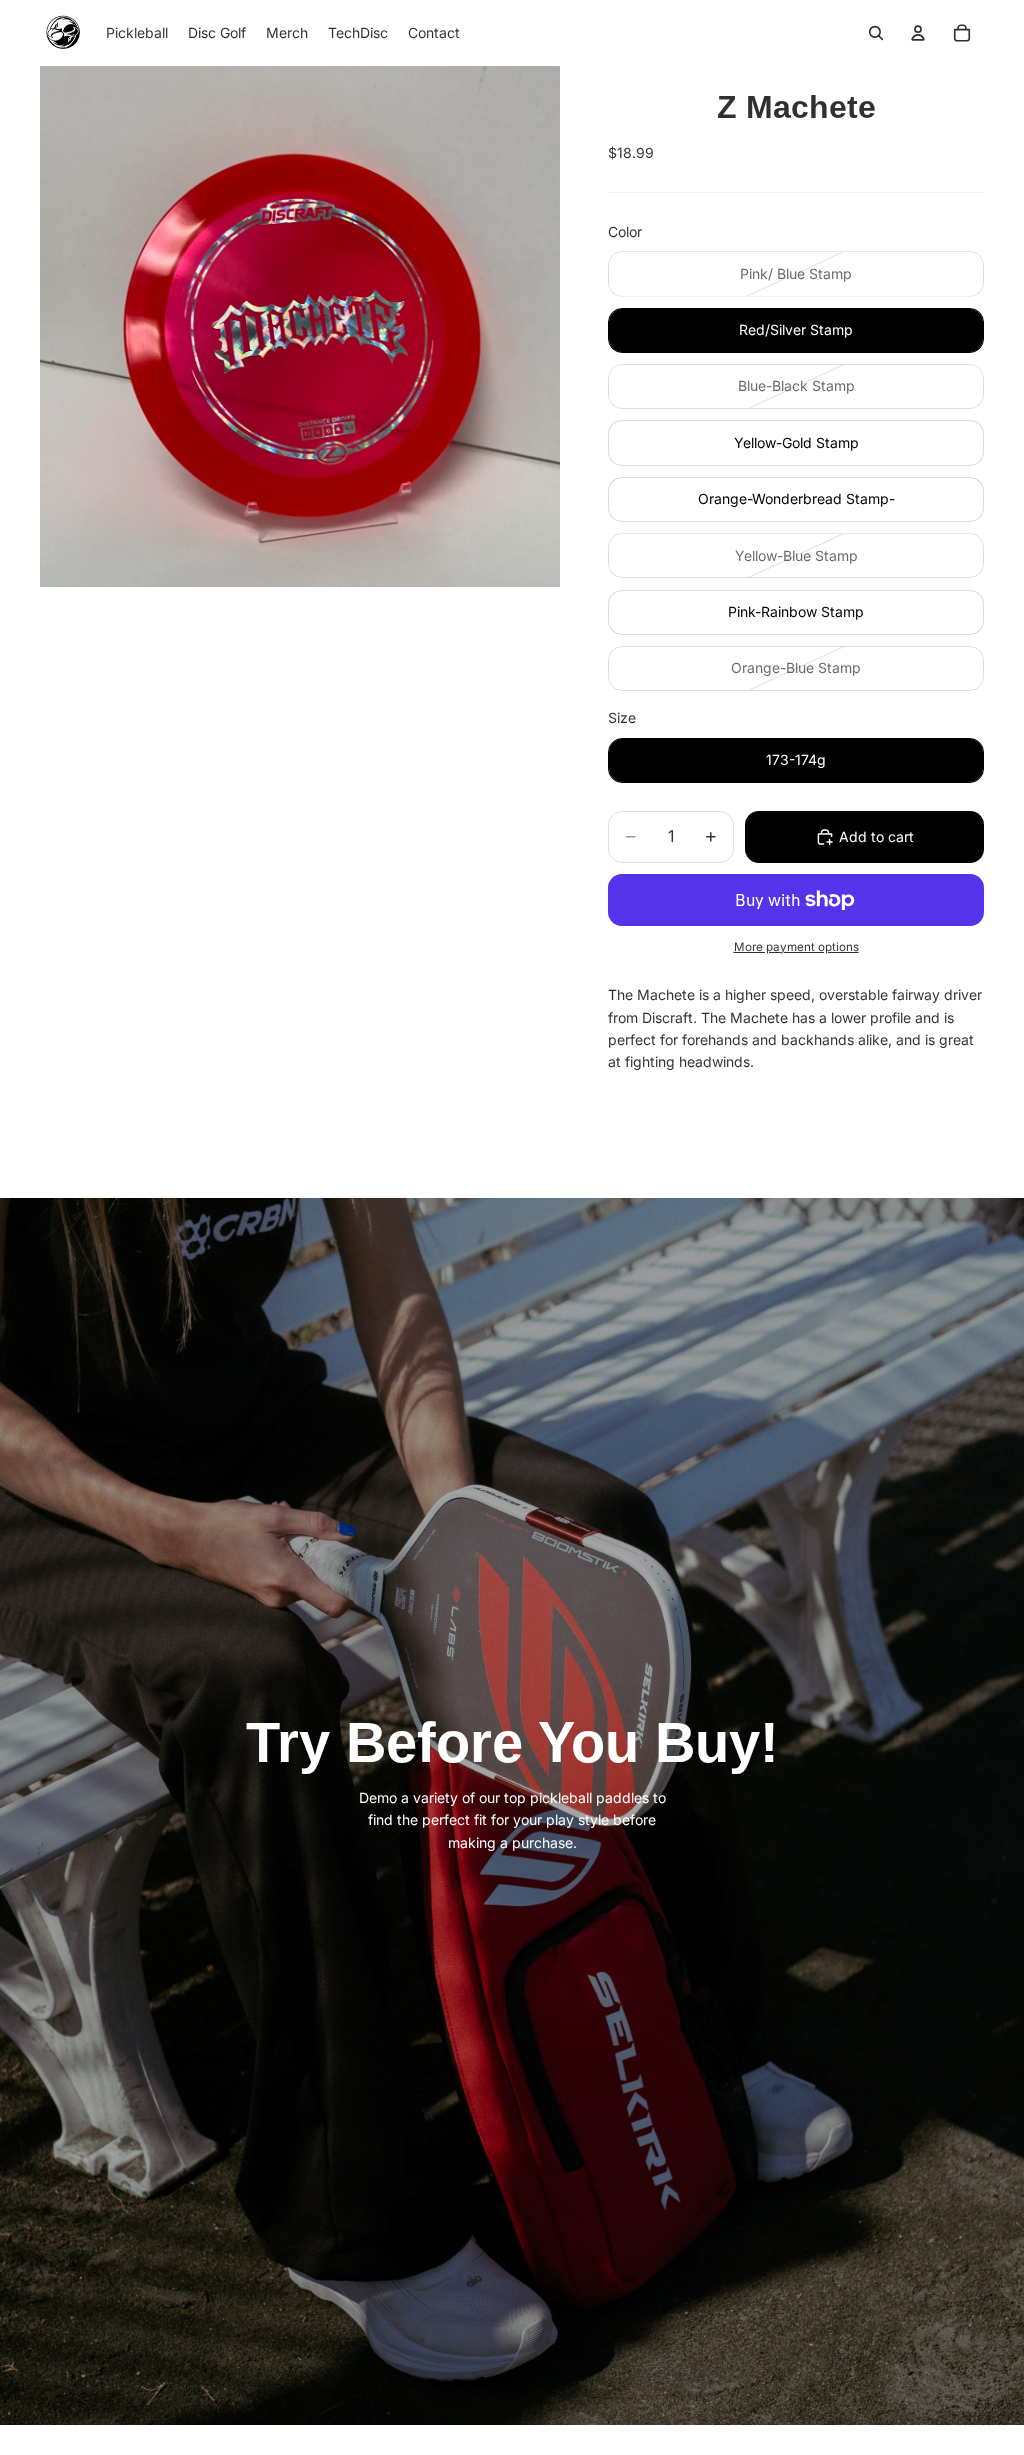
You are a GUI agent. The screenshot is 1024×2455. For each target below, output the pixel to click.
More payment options (796, 947)
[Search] (876, 33)
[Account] (918, 33)
